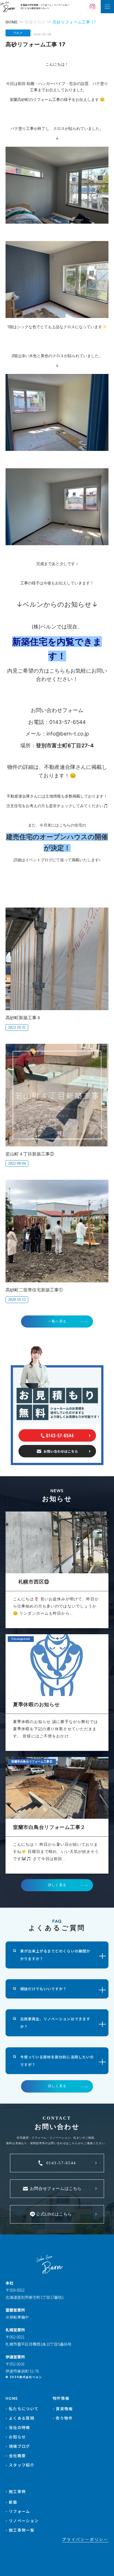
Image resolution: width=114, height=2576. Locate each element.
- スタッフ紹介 (20, 2465)
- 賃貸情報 (63, 2409)
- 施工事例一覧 (20, 2530)
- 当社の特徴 (18, 2427)
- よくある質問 (20, 2418)
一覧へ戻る (57, 1321)
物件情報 (61, 2398)
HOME (12, 2398)
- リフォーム (18, 2511)
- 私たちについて (22, 2409)
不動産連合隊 (60, 767)
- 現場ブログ (18, 2446)
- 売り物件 (63, 2418)
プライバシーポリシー (85, 2539)
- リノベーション (22, 2521)
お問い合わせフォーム (57, 710)
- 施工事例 (16, 2491)
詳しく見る (57, 1885)
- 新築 (11, 2502)
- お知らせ (16, 2437)
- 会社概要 (16, 2455)
